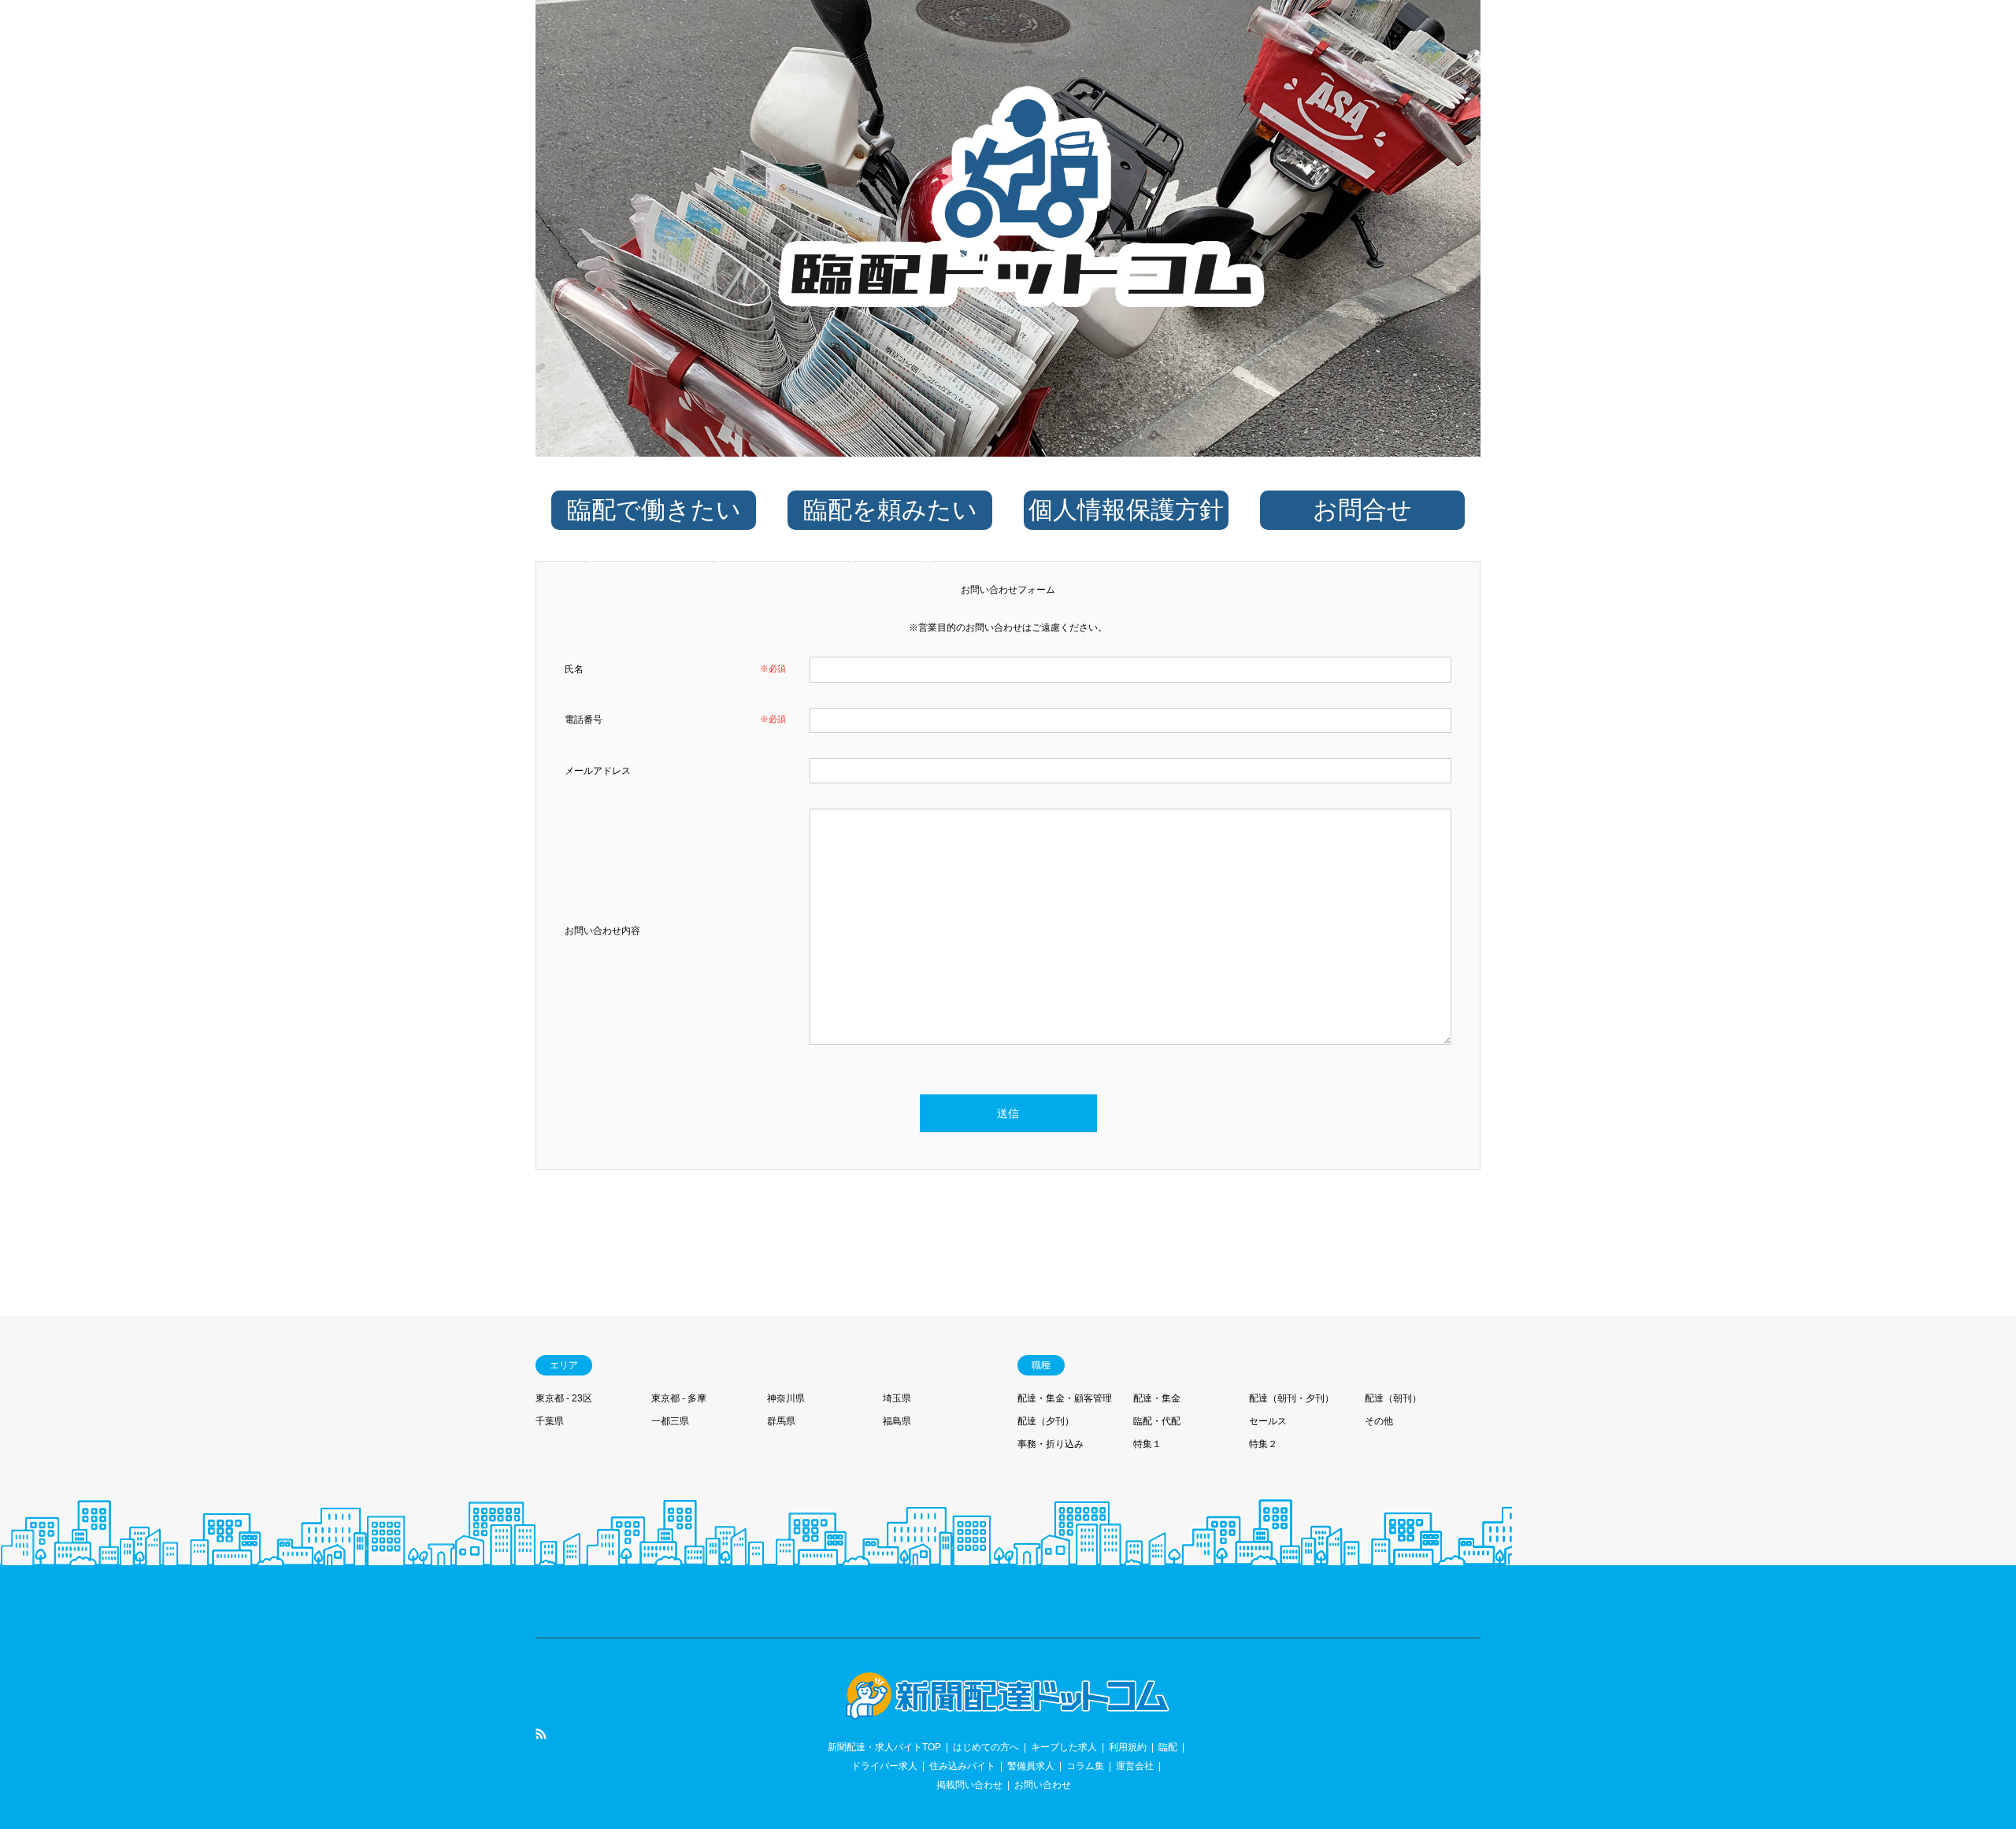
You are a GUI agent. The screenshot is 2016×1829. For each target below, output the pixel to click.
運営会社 (1135, 1766)
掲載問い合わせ (969, 1785)
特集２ (1263, 1444)
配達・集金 (1157, 1398)
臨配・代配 (1157, 1421)
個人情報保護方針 (1126, 510)
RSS (541, 1734)
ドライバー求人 (884, 1766)
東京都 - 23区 (564, 1398)
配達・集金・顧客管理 (1065, 1398)
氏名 (574, 669)
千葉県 (550, 1421)
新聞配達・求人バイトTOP (884, 1747)
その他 (1379, 1421)
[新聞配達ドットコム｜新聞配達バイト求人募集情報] (1008, 1710)
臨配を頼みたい (890, 529)
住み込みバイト (962, 1766)
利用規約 (1128, 1747)
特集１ (1147, 1444)
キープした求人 (1064, 1747)
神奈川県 (786, 1398)
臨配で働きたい (654, 529)
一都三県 (670, 1421)
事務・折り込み (1051, 1444)
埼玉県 (897, 1398)
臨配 (1168, 1747)
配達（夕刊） (1046, 1421)
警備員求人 (1031, 1766)
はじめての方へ (986, 1747)
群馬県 (781, 1421)
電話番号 (584, 720)
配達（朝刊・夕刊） (1291, 1398)
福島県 (897, 1421)
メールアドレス (598, 771)
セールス (1268, 1421)
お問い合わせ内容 (602, 931)
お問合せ (1362, 510)
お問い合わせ (1043, 1785)
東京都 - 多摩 (679, 1398)
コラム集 (1085, 1766)
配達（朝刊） (1393, 1398)
